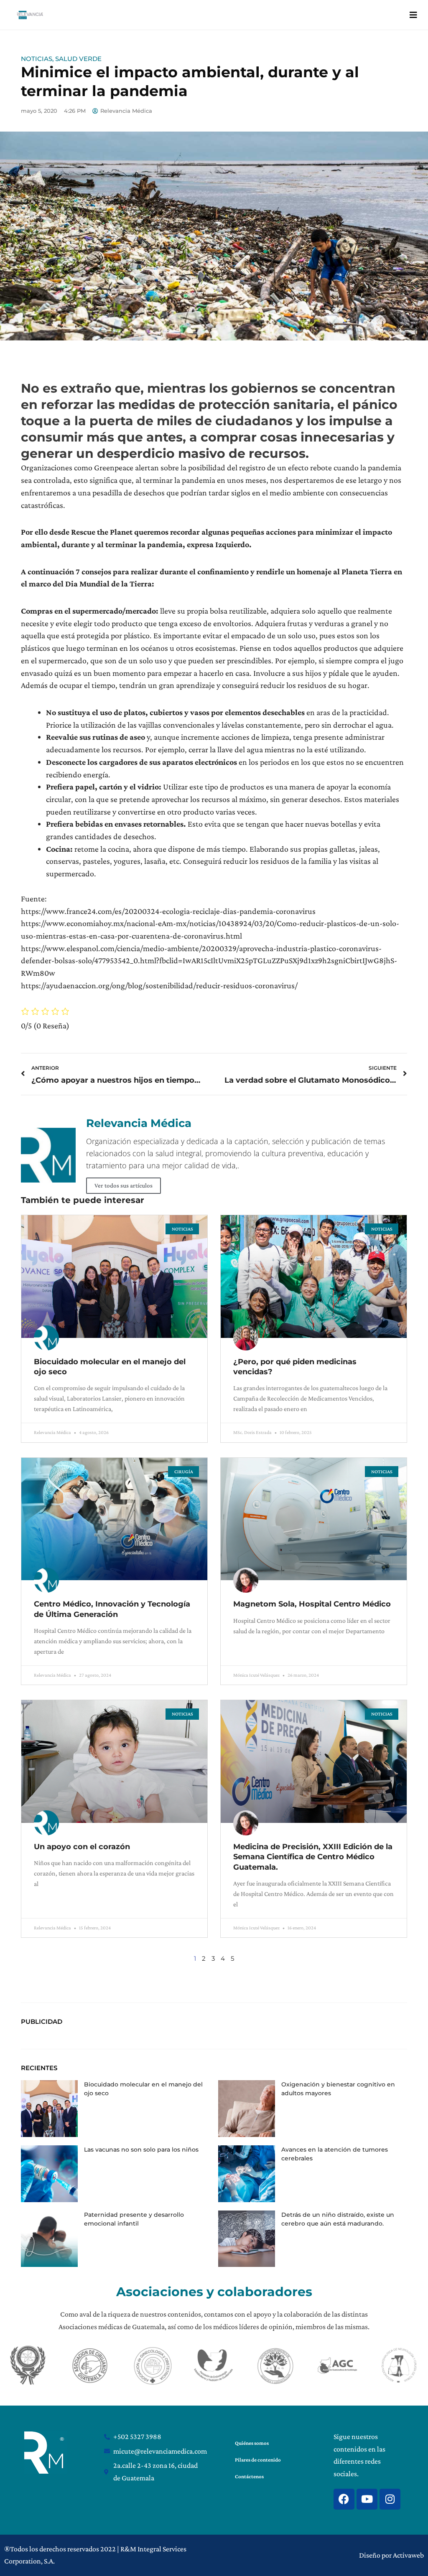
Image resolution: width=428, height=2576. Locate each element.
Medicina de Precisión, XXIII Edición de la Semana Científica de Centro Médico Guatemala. (313, 1857)
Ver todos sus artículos (124, 1185)
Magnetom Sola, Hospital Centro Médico (312, 1604)
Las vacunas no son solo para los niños (141, 2150)
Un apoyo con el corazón (82, 1847)
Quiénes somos (252, 2443)
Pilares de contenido (258, 2460)
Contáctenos (249, 2476)
